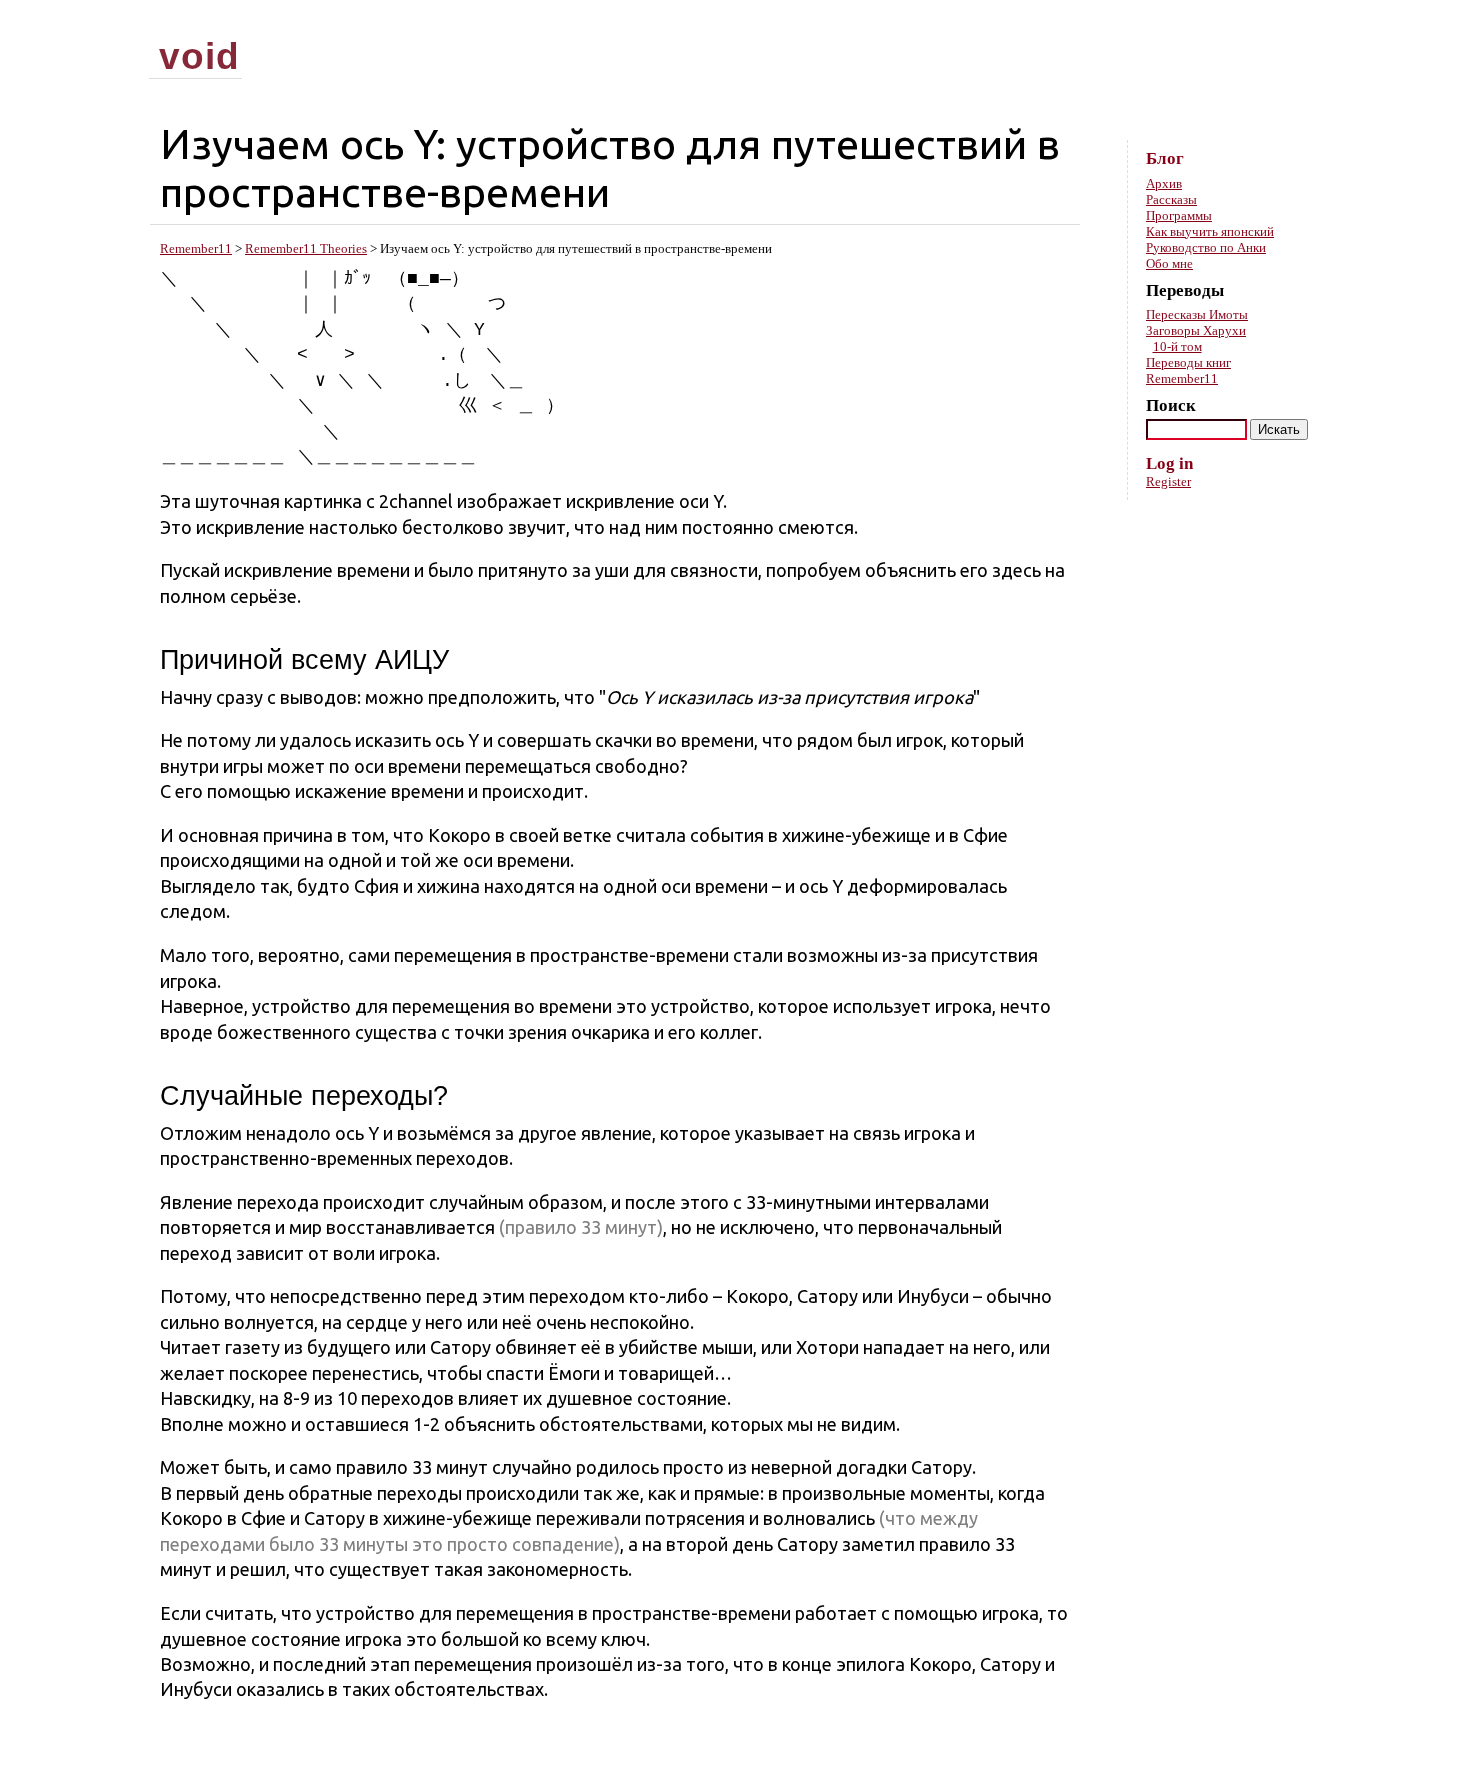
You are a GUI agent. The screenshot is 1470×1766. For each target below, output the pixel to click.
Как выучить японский (1210, 231)
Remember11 (196, 248)
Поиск (1171, 405)
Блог (1165, 158)
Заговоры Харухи (1196, 330)
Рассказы (1171, 199)
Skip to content (1288, 20)
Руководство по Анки (1206, 247)
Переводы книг (1188, 362)
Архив (1164, 183)
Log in (1169, 463)
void (199, 56)
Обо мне (1169, 263)
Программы (1179, 215)
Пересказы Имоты (1197, 314)
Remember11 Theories (306, 248)
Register (1168, 481)
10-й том (1177, 346)
